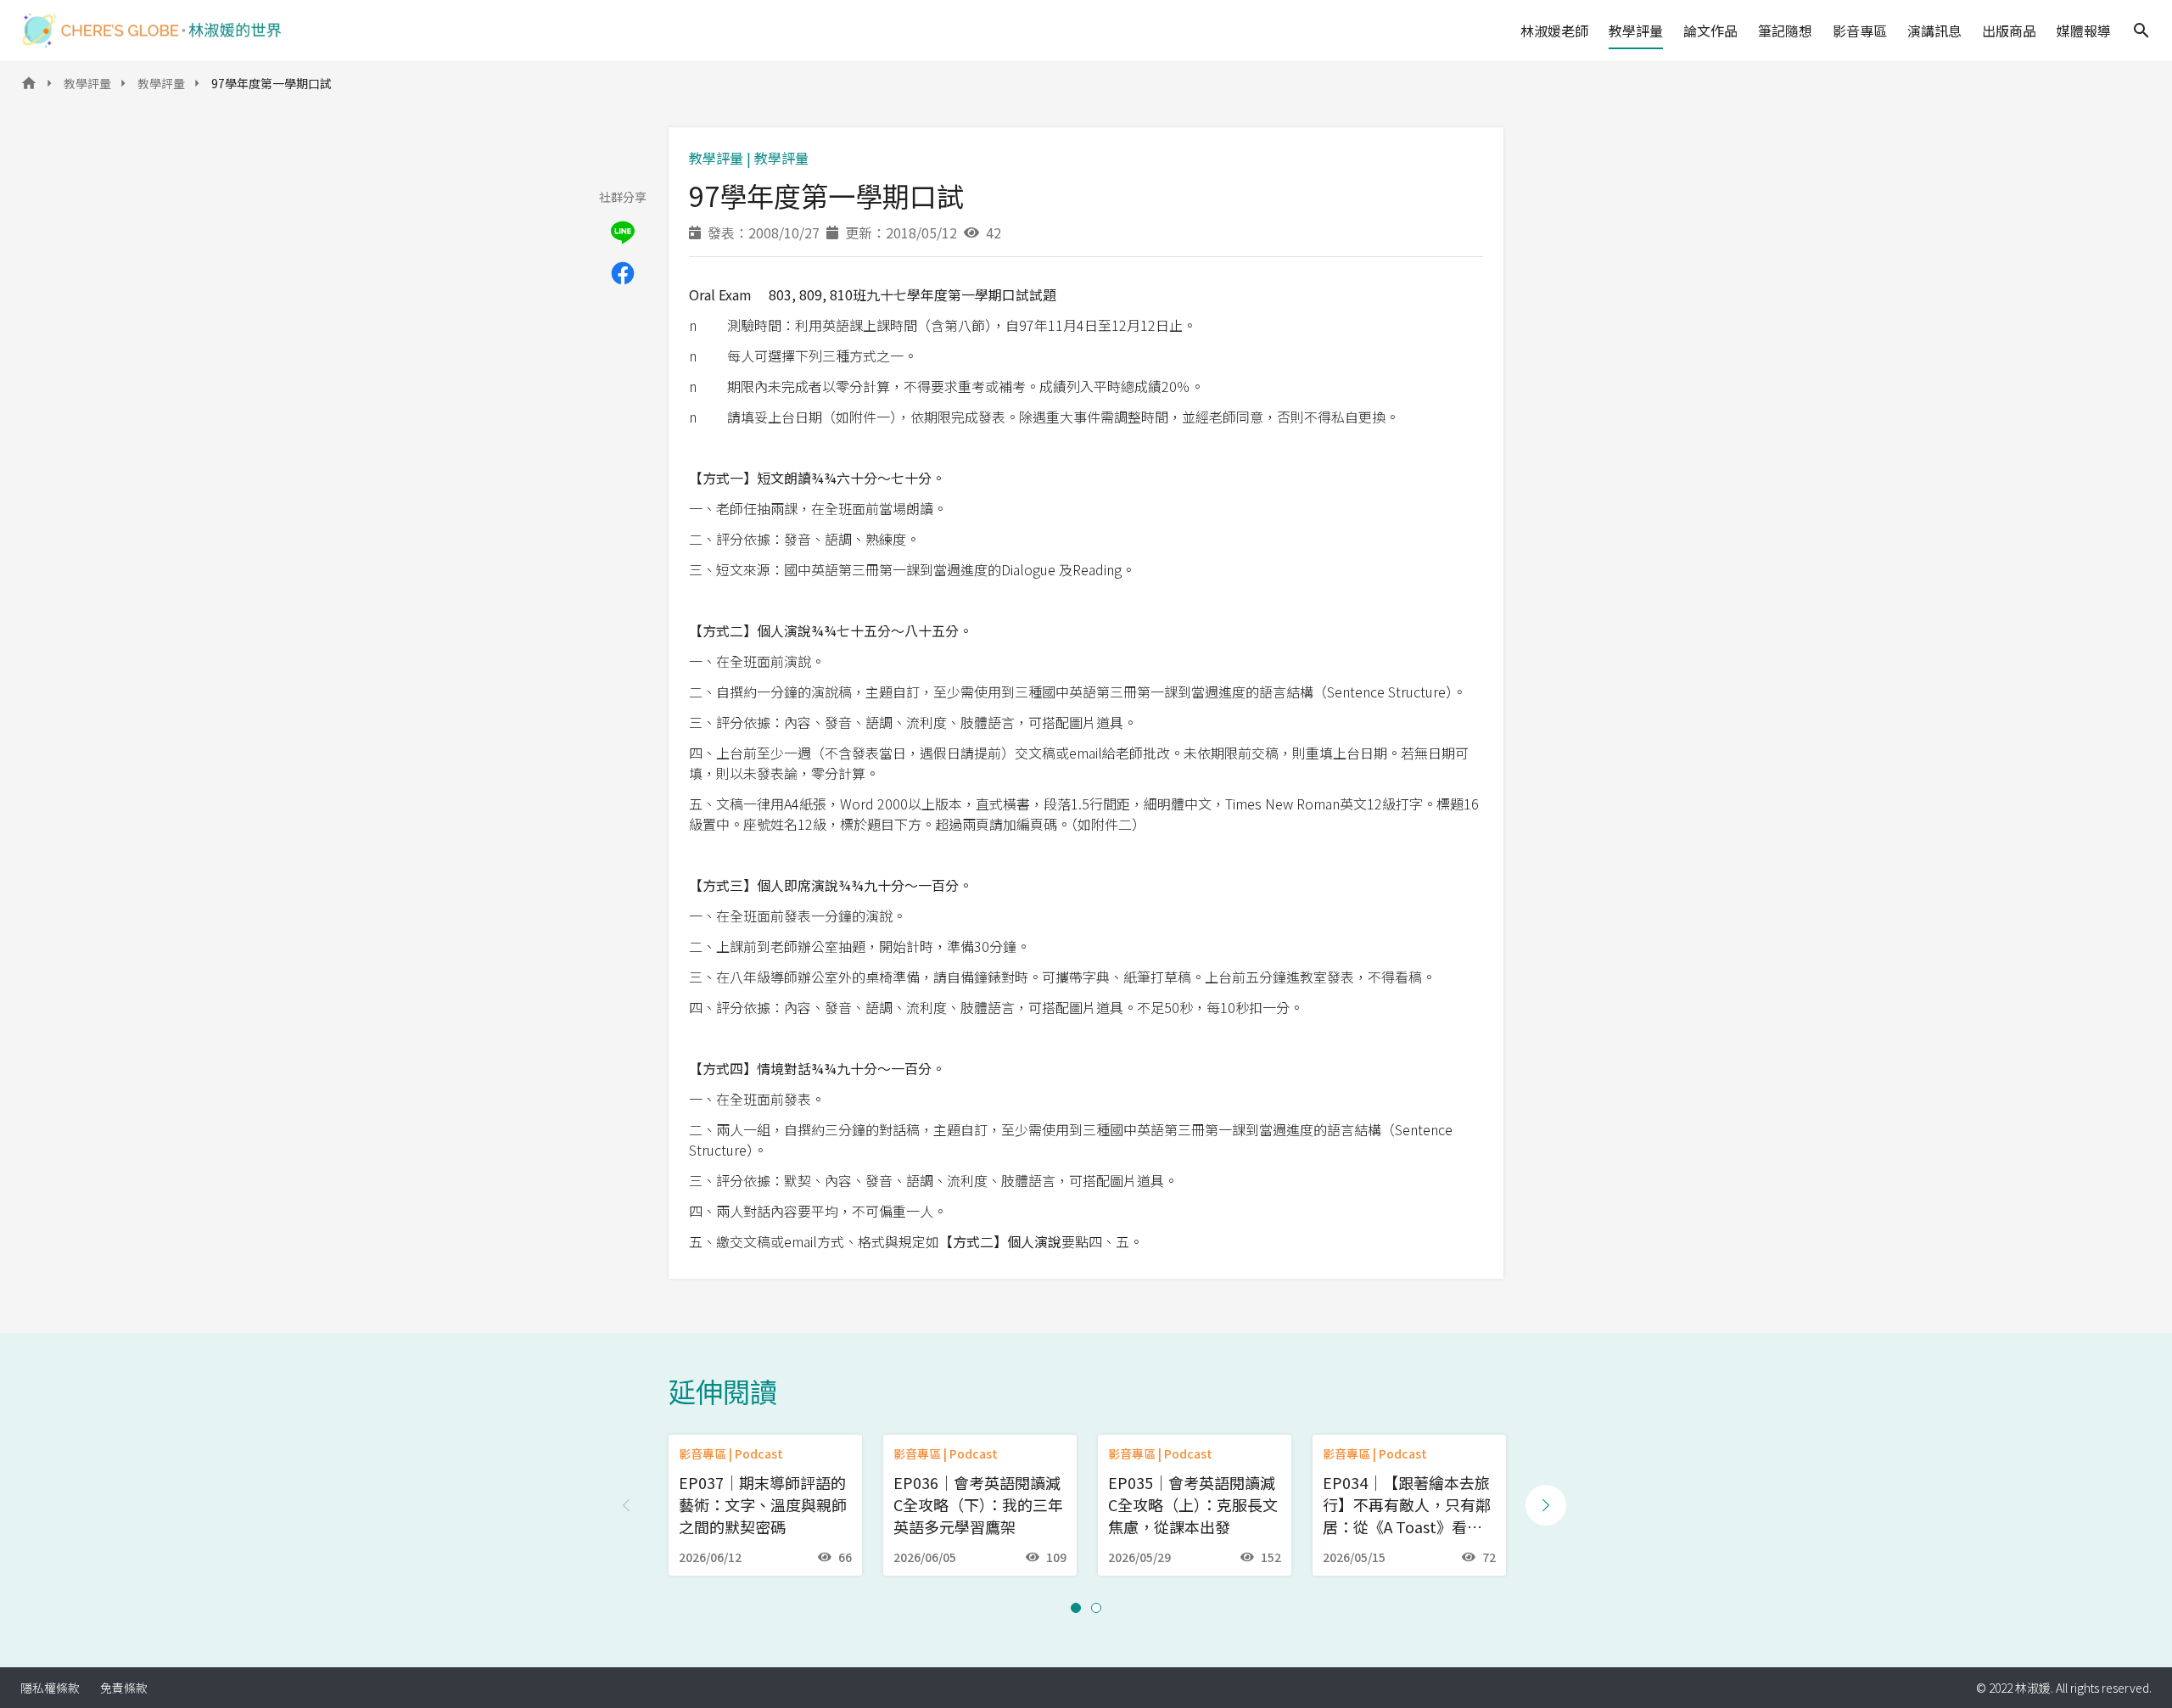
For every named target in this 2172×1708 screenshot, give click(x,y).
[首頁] (152, 31)
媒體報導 (2084, 31)
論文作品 (1710, 31)
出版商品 (2009, 31)
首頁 (29, 88)
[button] (1076, 1608)
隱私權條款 (50, 1688)
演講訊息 (1934, 31)
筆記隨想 (1785, 31)
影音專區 (1860, 31)
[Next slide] (1546, 1505)
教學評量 (1636, 31)
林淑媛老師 (1554, 31)
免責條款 (124, 1688)
